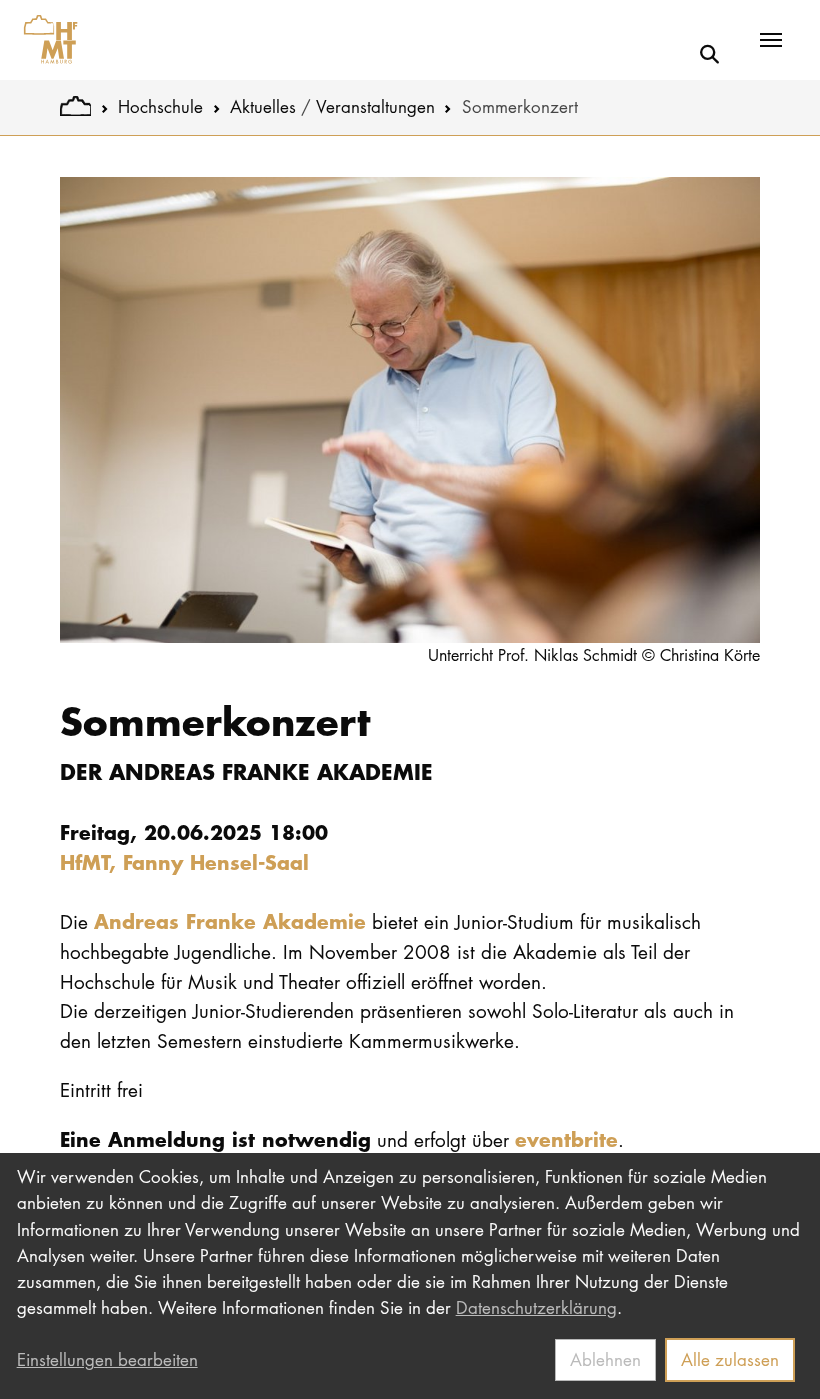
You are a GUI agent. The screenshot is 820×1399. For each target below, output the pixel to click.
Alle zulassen (730, 1359)
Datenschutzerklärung (536, 1307)
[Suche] (710, 54)
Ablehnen (605, 1359)
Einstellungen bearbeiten (107, 1359)
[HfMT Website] (75, 106)
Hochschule (160, 106)
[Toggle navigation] (771, 40)
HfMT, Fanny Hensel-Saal (184, 861)
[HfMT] (45, 40)
